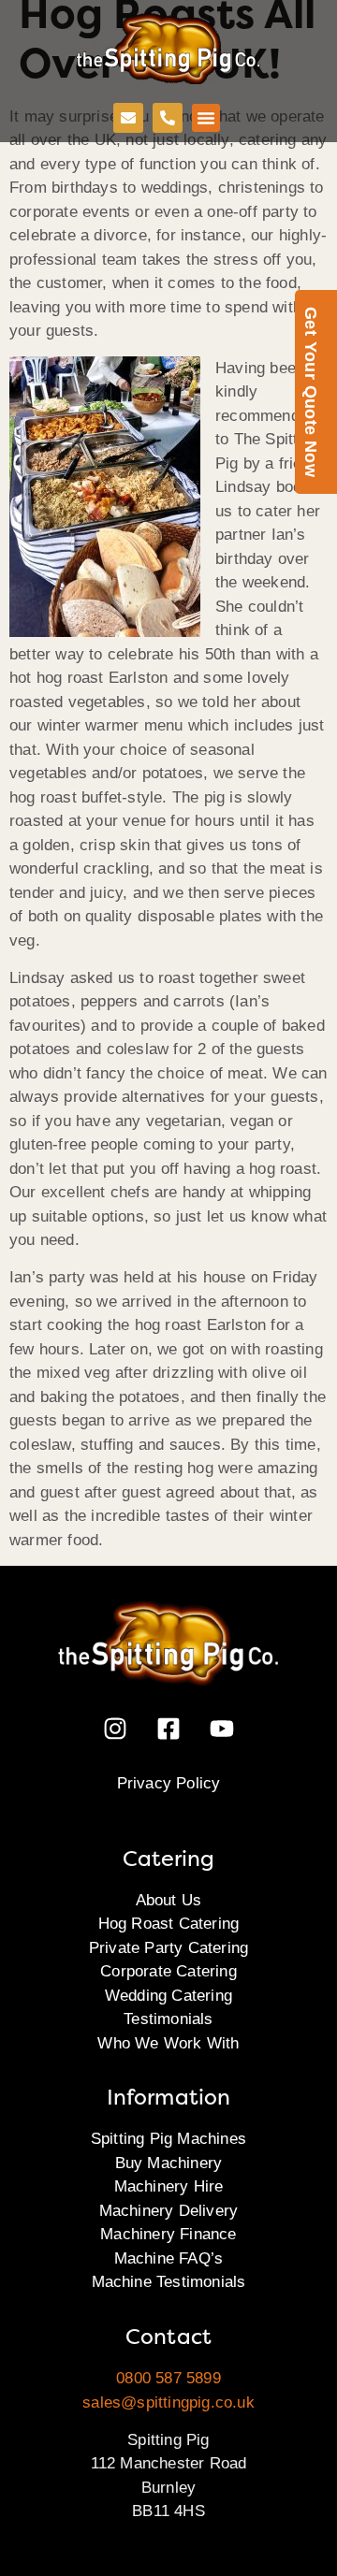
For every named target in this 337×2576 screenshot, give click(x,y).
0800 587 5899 (168, 2378)
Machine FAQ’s (169, 2258)
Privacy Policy (169, 1783)
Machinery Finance (168, 2234)
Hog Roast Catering (169, 1924)
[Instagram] (115, 1729)
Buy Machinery (169, 2163)
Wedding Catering (168, 1996)
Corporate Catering (168, 1971)
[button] (206, 118)
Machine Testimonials (169, 2282)
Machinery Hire (169, 2186)
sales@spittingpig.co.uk (168, 2402)
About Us (169, 1900)
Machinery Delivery (169, 2211)
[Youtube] (222, 1729)
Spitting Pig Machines (168, 2139)
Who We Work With (168, 2043)
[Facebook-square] (168, 1729)
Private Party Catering (168, 1948)
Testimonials (168, 2019)
